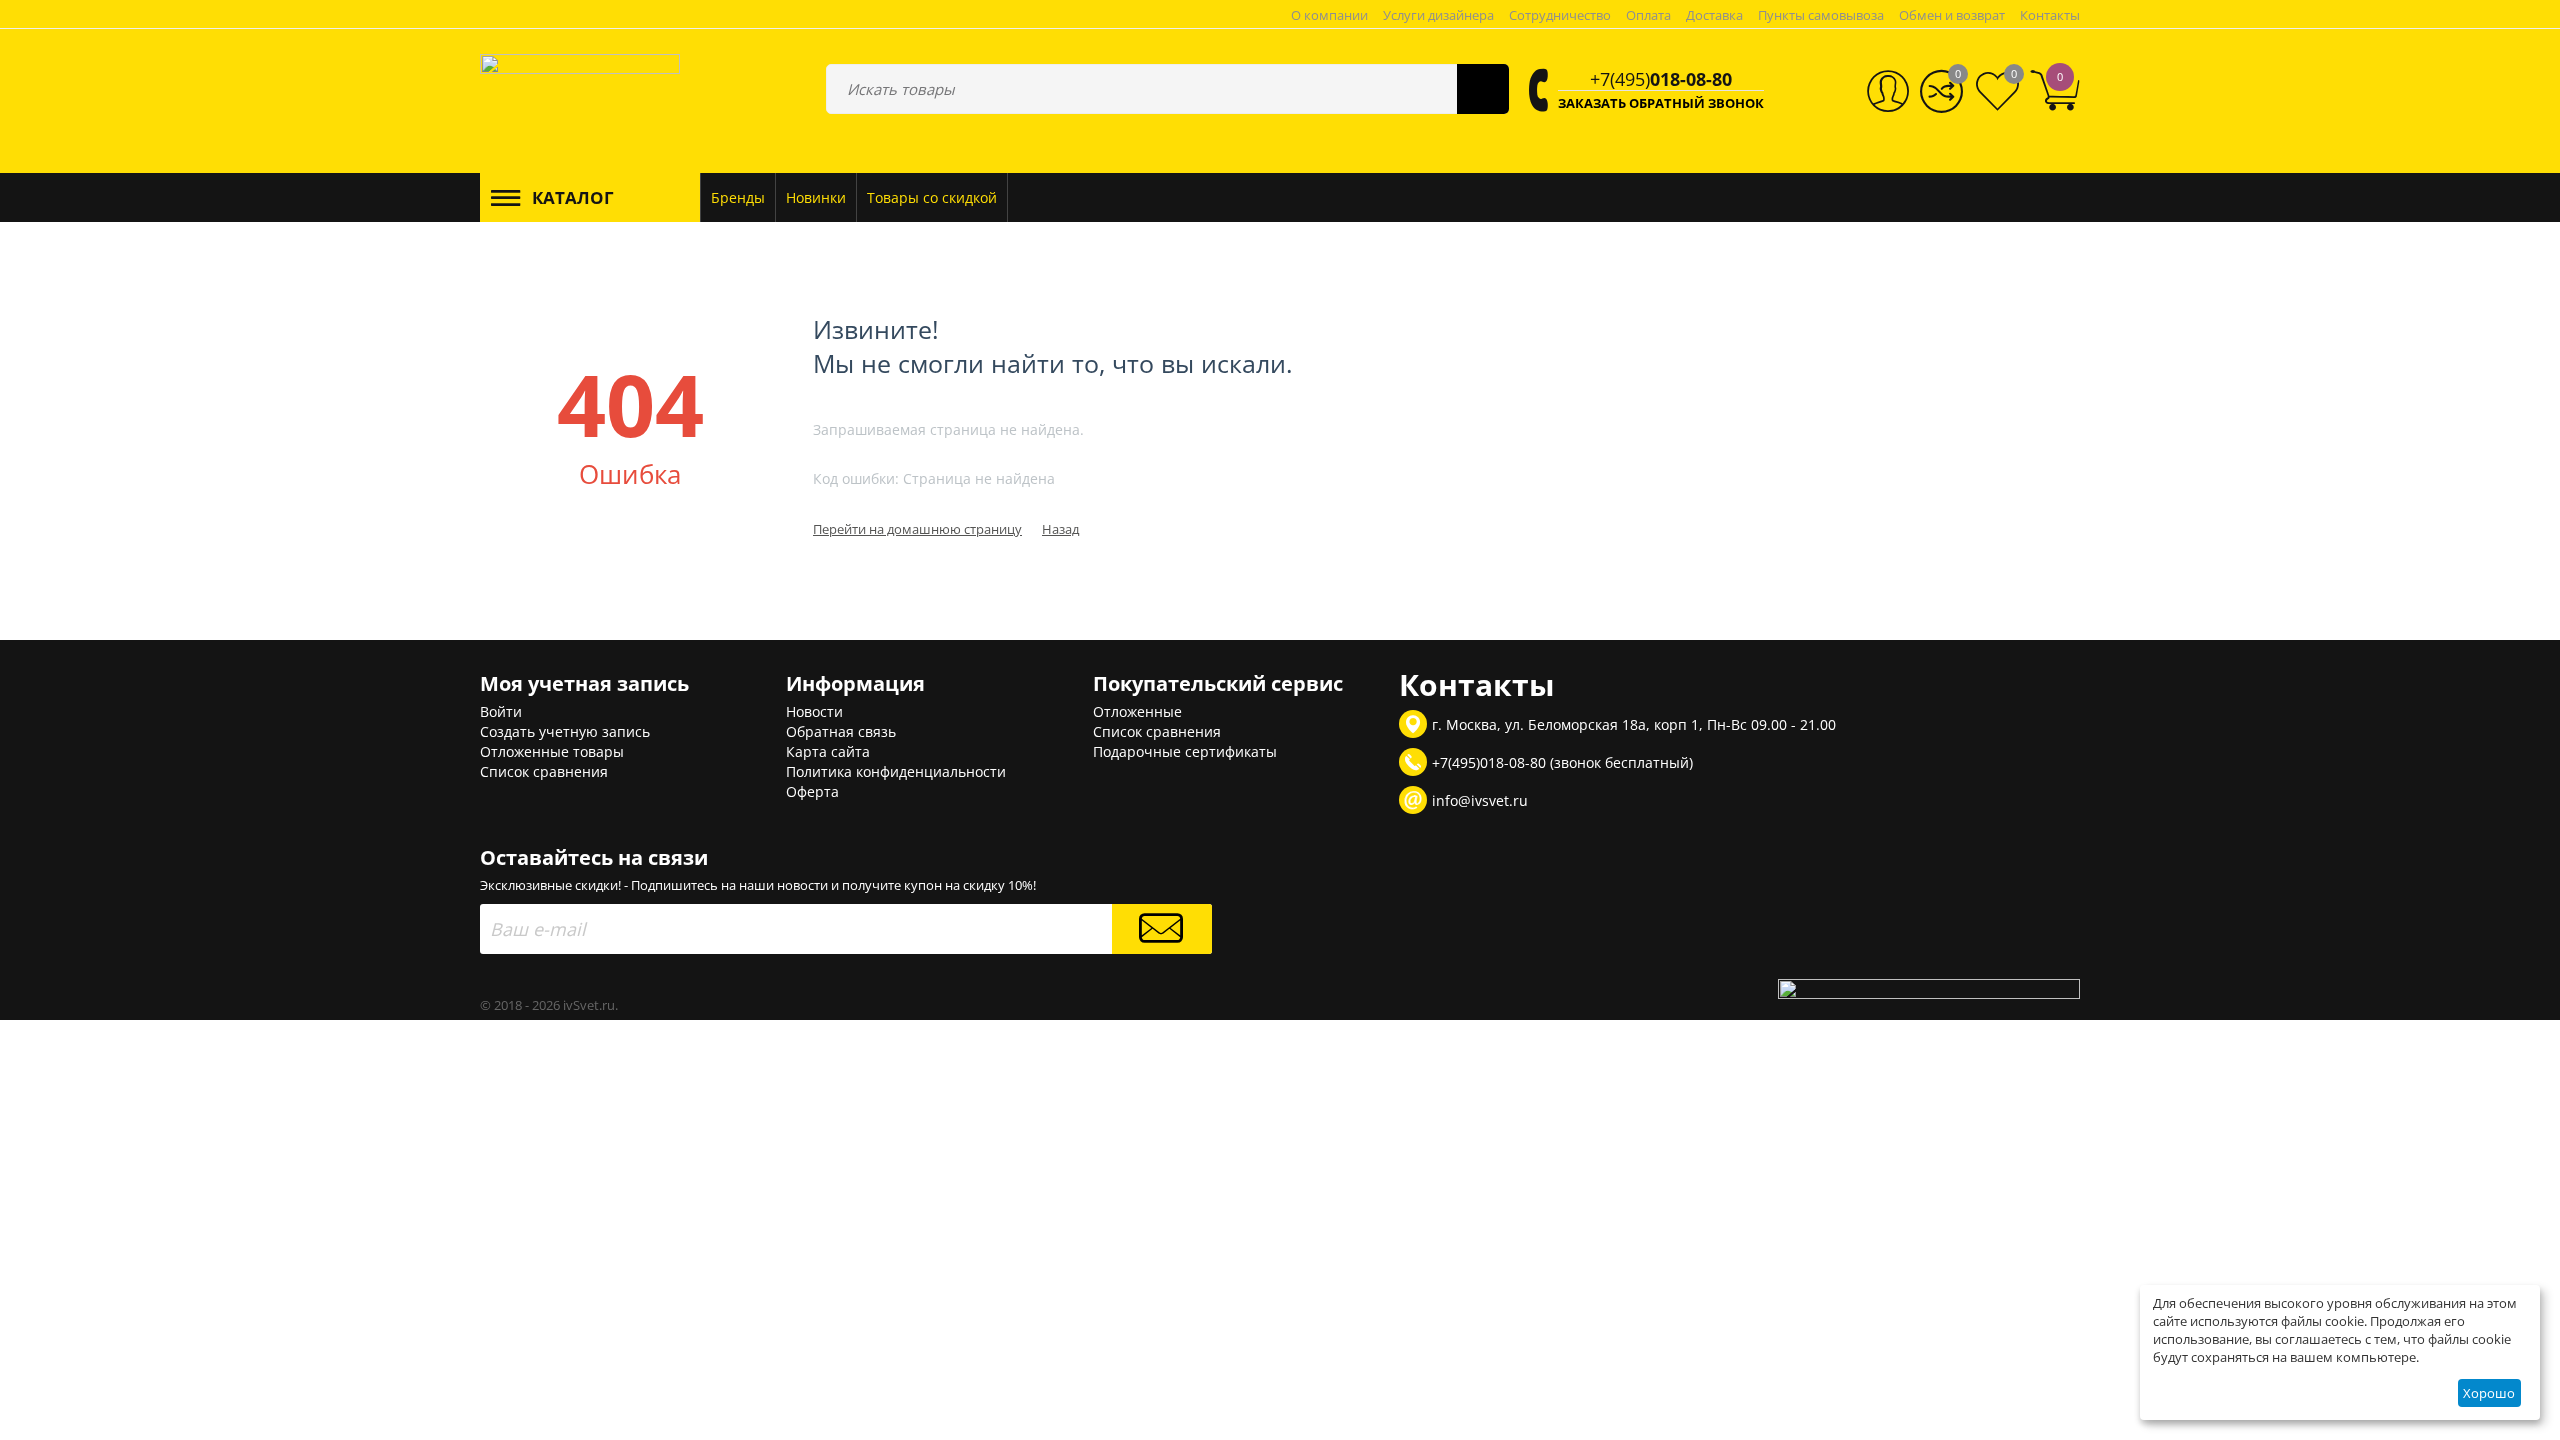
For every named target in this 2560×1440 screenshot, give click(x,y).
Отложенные (1137, 711)
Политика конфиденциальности (896, 771)
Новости (814, 711)
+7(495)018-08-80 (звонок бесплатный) (1562, 762)
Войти (501, 711)
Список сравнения (544, 771)
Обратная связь (841, 731)
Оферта (812, 791)
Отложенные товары (552, 751)
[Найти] (1483, 89)
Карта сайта (828, 751)
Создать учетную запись (565, 731)
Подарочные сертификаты (1185, 751)
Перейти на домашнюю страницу (917, 529)
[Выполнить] (1162, 929)
